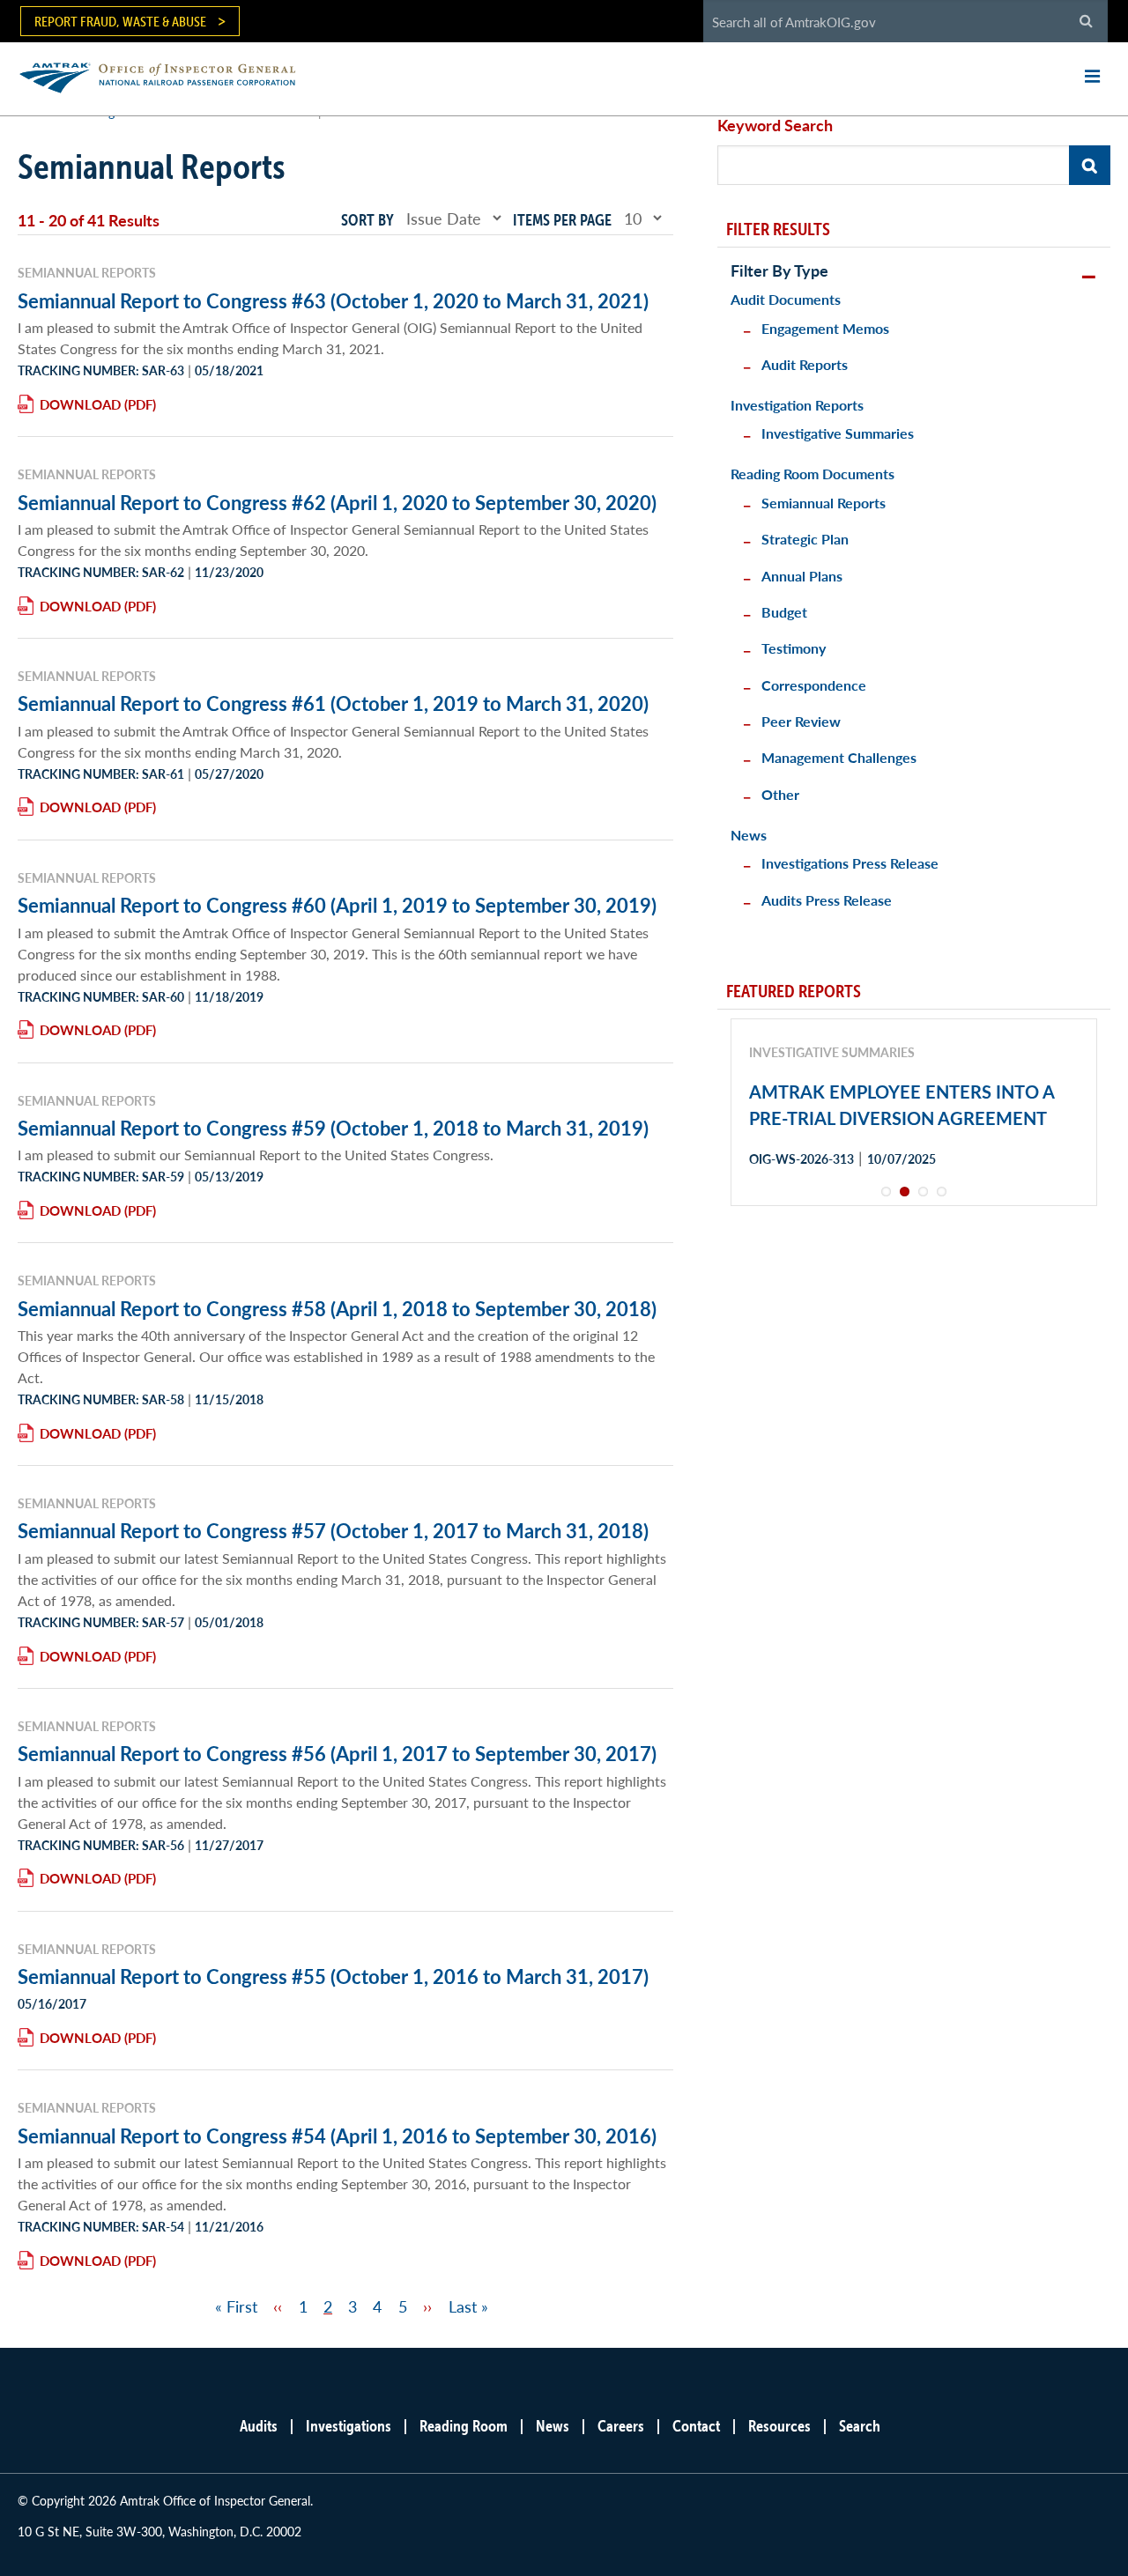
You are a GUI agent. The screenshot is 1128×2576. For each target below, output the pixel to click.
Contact (696, 2426)
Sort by (367, 220)
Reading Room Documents (813, 474)
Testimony (794, 648)
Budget (784, 612)
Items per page (562, 220)
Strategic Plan (805, 539)
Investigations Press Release (850, 863)
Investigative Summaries (838, 433)
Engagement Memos (825, 328)
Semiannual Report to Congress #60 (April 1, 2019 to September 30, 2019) (337, 905)
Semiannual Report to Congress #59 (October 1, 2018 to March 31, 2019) (333, 1128)
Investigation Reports (797, 405)
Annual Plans (802, 576)
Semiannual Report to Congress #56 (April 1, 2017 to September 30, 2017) (337, 1753)
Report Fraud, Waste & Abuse (120, 21)
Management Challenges (839, 757)
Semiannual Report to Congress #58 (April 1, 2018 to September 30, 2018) (337, 1308)
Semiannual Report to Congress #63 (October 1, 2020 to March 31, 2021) (333, 300)
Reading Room (464, 2426)
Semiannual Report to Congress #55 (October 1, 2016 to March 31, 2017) (333, 1976)
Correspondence (814, 685)
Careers (621, 2426)
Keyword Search (775, 125)
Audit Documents (786, 299)
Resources (779, 2426)
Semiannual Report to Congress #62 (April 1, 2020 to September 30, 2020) (337, 502)
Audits (259, 2426)
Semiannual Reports (824, 503)
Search (860, 2426)
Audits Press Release (827, 900)
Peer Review (801, 721)
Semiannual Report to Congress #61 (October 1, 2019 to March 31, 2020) (333, 703)
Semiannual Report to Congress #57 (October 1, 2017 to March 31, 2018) (333, 1530)
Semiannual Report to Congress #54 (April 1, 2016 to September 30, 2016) (337, 2136)
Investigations (349, 2426)
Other (780, 794)
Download (80, 404)
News (749, 835)
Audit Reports (805, 364)
